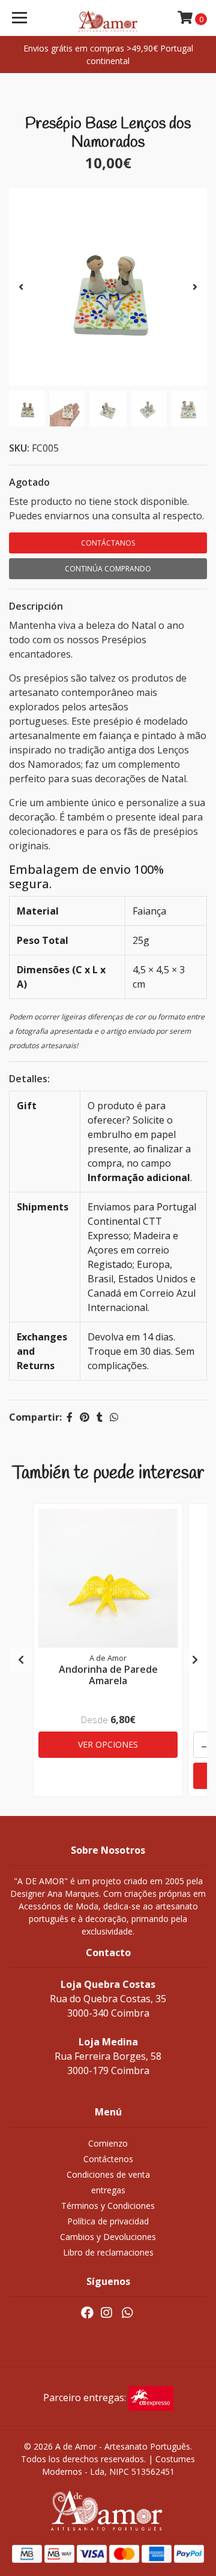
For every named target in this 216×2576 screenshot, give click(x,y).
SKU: (19, 448)
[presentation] (21, 287)
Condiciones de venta (108, 2174)
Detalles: (29, 1079)
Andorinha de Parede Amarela (108, 1675)
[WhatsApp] (127, 2315)
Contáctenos (108, 2159)
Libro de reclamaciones (108, 2252)
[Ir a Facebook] (87, 2315)
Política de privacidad (108, 2221)
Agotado (29, 482)
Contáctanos (108, 543)
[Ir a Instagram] (106, 2315)
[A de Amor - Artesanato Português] (108, 18)
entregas (108, 2190)
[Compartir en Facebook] (70, 1417)
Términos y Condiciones (108, 2206)
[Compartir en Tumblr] (100, 1417)
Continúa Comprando (108, 569)
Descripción (36, 606)
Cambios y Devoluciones (108, 2237)
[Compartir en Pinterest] (85, 1417)
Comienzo (108, 2143)
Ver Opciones (108, 1744)
